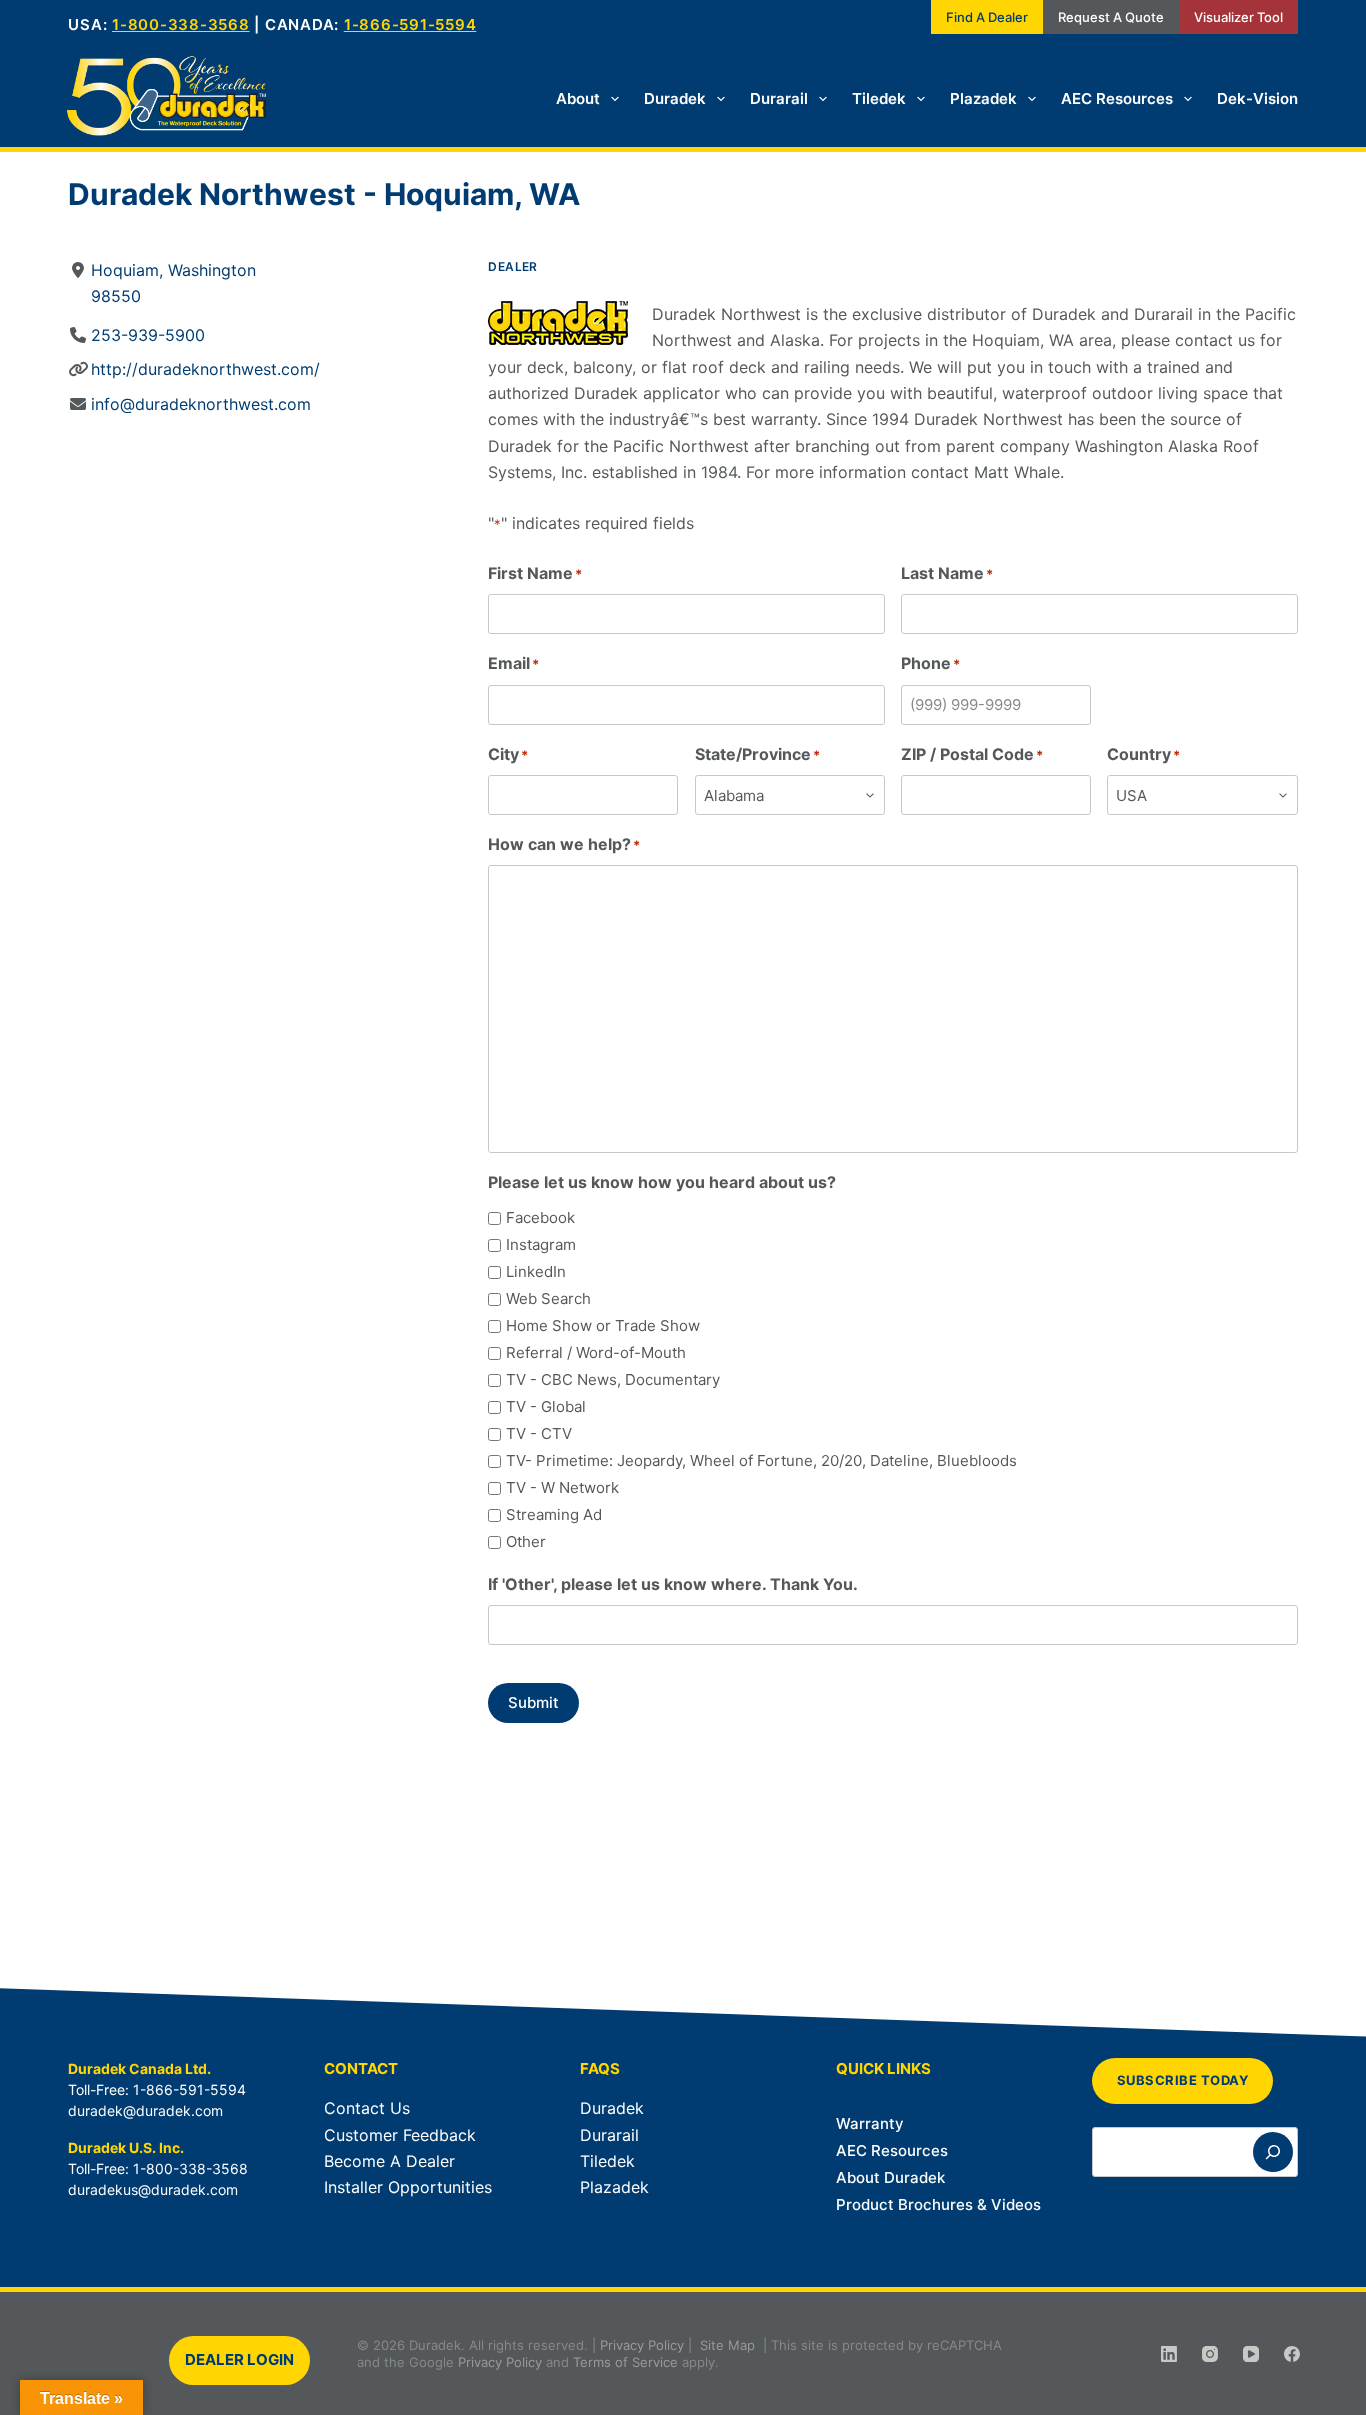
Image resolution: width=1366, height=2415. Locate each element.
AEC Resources (1117, 98)
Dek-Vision (1257, 98)
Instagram (541, 1244)
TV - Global (546, 1406)
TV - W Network (562, 1487)
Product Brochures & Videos (938, 2204)
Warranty (870, 2123)
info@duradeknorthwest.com (201, 404)
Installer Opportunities (408, 2187)
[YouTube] (1251, 2354)
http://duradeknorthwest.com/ (205, 369)
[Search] (1273, 2152)
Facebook (540, 1217)
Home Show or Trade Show (603, 1325)
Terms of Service (625, 2362)
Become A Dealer (389, 2161)
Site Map (727, 2345)
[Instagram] (1210, 2354)
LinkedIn (536, 1271)
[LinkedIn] (1169, 2354)
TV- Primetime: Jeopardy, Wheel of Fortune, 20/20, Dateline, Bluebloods (761, 1460)
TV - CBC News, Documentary (613, 1379)
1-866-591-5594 (410, 24)
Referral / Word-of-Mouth (596, 1352)
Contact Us (367, 2108)
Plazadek (983, 98)
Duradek (675, 98)
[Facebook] (1292, 2354)
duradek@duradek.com (145, 2110)
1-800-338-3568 (181, 24)
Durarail (779, 98)
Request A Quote (1111, 17)
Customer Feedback (400, 2135)
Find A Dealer (987, 17)
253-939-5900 (148, 335)
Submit (533, 1702)
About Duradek (890, 2177)
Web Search (548, 1298)
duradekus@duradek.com (153, 2189)
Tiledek (879, 98)
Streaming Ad (554, 1514)
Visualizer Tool (1238, 17)
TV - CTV (539, 1433)
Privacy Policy (642, 2345)
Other (526, 1541)
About (578, 98)
